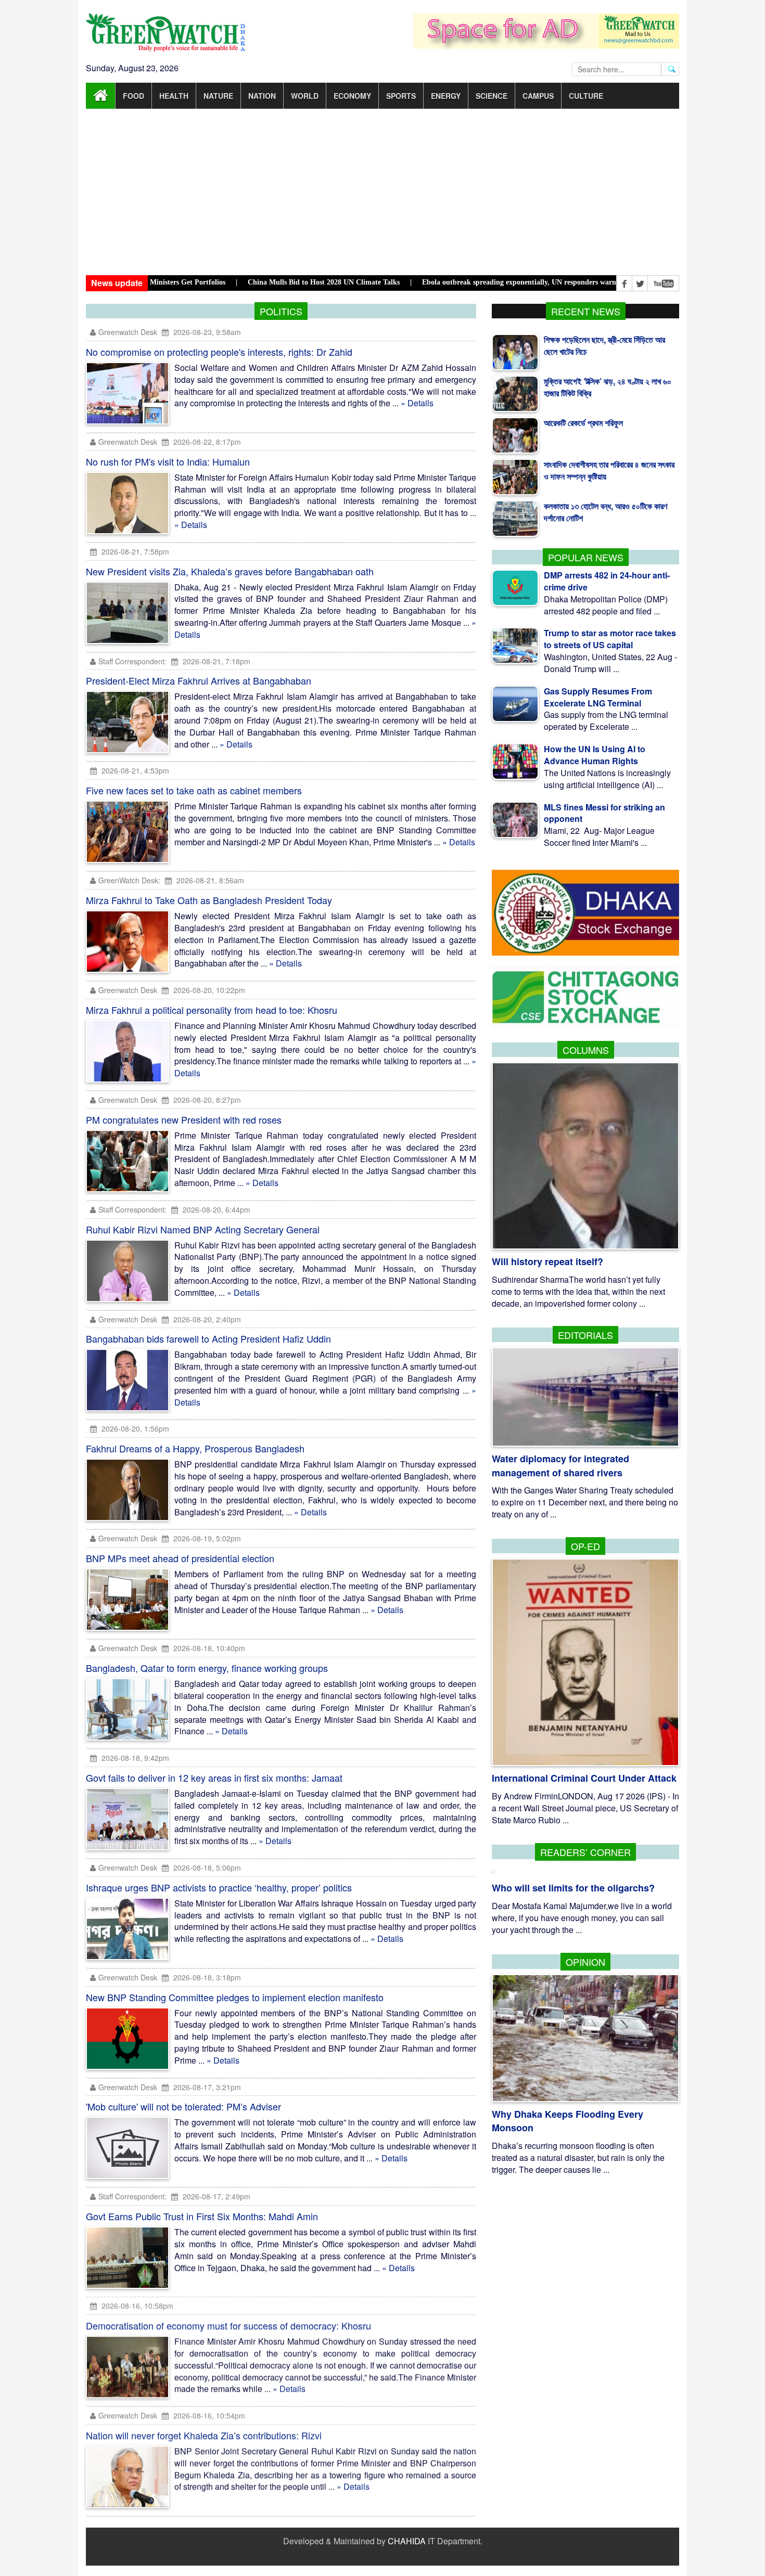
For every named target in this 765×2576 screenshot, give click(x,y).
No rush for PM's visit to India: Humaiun (168, 461)
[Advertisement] (382, 192)
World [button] (305, 96)
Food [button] (133, 96)
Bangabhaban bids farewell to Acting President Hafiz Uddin (208, 1338)
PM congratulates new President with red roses (184, 1119)
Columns (586, 1050)
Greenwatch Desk (128, 332)
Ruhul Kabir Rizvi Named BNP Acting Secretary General (203, 1229)
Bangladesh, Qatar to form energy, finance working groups (207, 1668)
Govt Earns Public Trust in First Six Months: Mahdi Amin (202, 2216)
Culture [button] (586, 96)
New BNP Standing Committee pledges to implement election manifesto (235, 1997)
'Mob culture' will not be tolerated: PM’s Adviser (183, 2106)
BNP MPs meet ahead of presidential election (180, 1558)
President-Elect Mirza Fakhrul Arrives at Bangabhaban (199, 680)
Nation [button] (262, 96)
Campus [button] (538, 96)
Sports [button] (401, 96)
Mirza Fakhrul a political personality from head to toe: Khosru (212, 1010)
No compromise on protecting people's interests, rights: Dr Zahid (219, 352)
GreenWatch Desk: (129, 880)
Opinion (585, 1962)
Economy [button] (352, 96)
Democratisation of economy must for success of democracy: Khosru (228, 2326)
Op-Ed (585, 1546)
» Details (417, 403)
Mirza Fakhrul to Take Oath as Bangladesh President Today (209, 900)
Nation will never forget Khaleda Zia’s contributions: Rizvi (204, 2436)
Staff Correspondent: (132, 661)
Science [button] (492, 96)
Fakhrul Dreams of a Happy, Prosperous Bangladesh (195, 1448)
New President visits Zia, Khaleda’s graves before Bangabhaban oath (230, 571)
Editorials (585, 1335)
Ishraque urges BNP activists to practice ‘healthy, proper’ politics (219, 1887)
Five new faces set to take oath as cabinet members (194, 790)
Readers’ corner (585, 1852)
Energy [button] (446, 96)
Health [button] (174, 96)
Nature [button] (218, 96)
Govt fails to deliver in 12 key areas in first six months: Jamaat (214, 1778)
